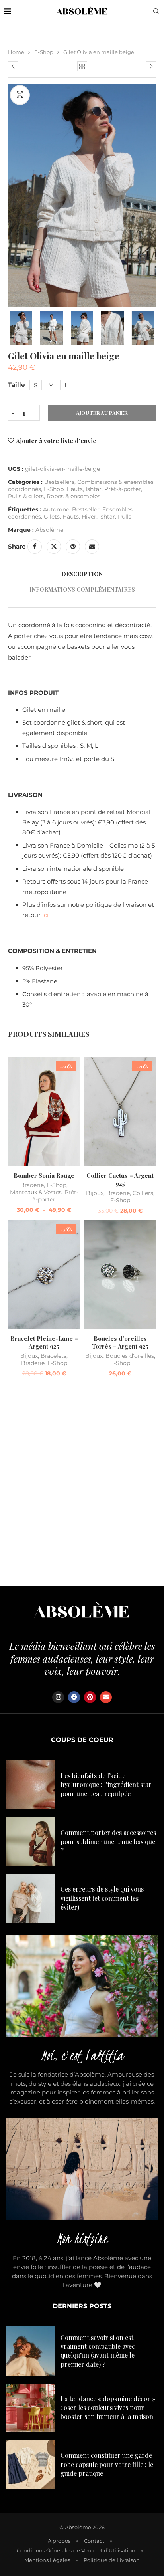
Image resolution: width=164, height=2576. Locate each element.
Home (16, 52)
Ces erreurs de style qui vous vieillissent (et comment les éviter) (102, 1898)
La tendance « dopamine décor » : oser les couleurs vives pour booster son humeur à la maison (108, 2408)
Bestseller (86, 509)
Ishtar (94, 489)
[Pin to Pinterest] (73, 547)
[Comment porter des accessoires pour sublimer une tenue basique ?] (30, 1842)
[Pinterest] (90, 1697)
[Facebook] (74, 1697)
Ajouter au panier (102, 413)
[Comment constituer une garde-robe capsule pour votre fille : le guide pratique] (30, 2465)
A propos (59, 2541)
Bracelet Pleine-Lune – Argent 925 (44, 1342)
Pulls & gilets (26, 496)
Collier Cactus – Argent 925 (120, 1179)
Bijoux (95, 1193)
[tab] (82, 574)
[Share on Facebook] (35, 547)
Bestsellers (59, 482)
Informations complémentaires (82, 590)
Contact (94, 2541)
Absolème (49, 530)
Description (82, 574)
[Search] (156, 12)
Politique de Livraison (112, 2560)
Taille (16, 385)
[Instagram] (58, 1697)
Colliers (143, 1193)
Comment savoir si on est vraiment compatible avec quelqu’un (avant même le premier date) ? (98, 2351)
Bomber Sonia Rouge (44, 1175)
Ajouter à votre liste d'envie (56, 441)
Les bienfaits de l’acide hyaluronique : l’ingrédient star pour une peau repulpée (106, 1785)
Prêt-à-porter (123, 489)
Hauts (75, 489)
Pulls (125, 517)
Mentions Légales (47, 2560)
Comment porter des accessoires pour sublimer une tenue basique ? (108, 1841)
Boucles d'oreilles (130, 1356)
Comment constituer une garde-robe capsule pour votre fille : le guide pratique (108, 2464)
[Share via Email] (92, 547)
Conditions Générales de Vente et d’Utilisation (76, 2550)
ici (45, 915)
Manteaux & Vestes (36, 1192)
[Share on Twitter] (54, 547)
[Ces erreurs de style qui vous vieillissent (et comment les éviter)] (30, 1898)
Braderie (32, 1185)
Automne (56, 509)
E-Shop (44, 52)
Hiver (89, 517)
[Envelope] (106, 1697)
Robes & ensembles (73, 496)
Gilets (52, 517)
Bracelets (54, 1356)
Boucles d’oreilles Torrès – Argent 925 (120, 1342)
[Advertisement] (82, 1484)
